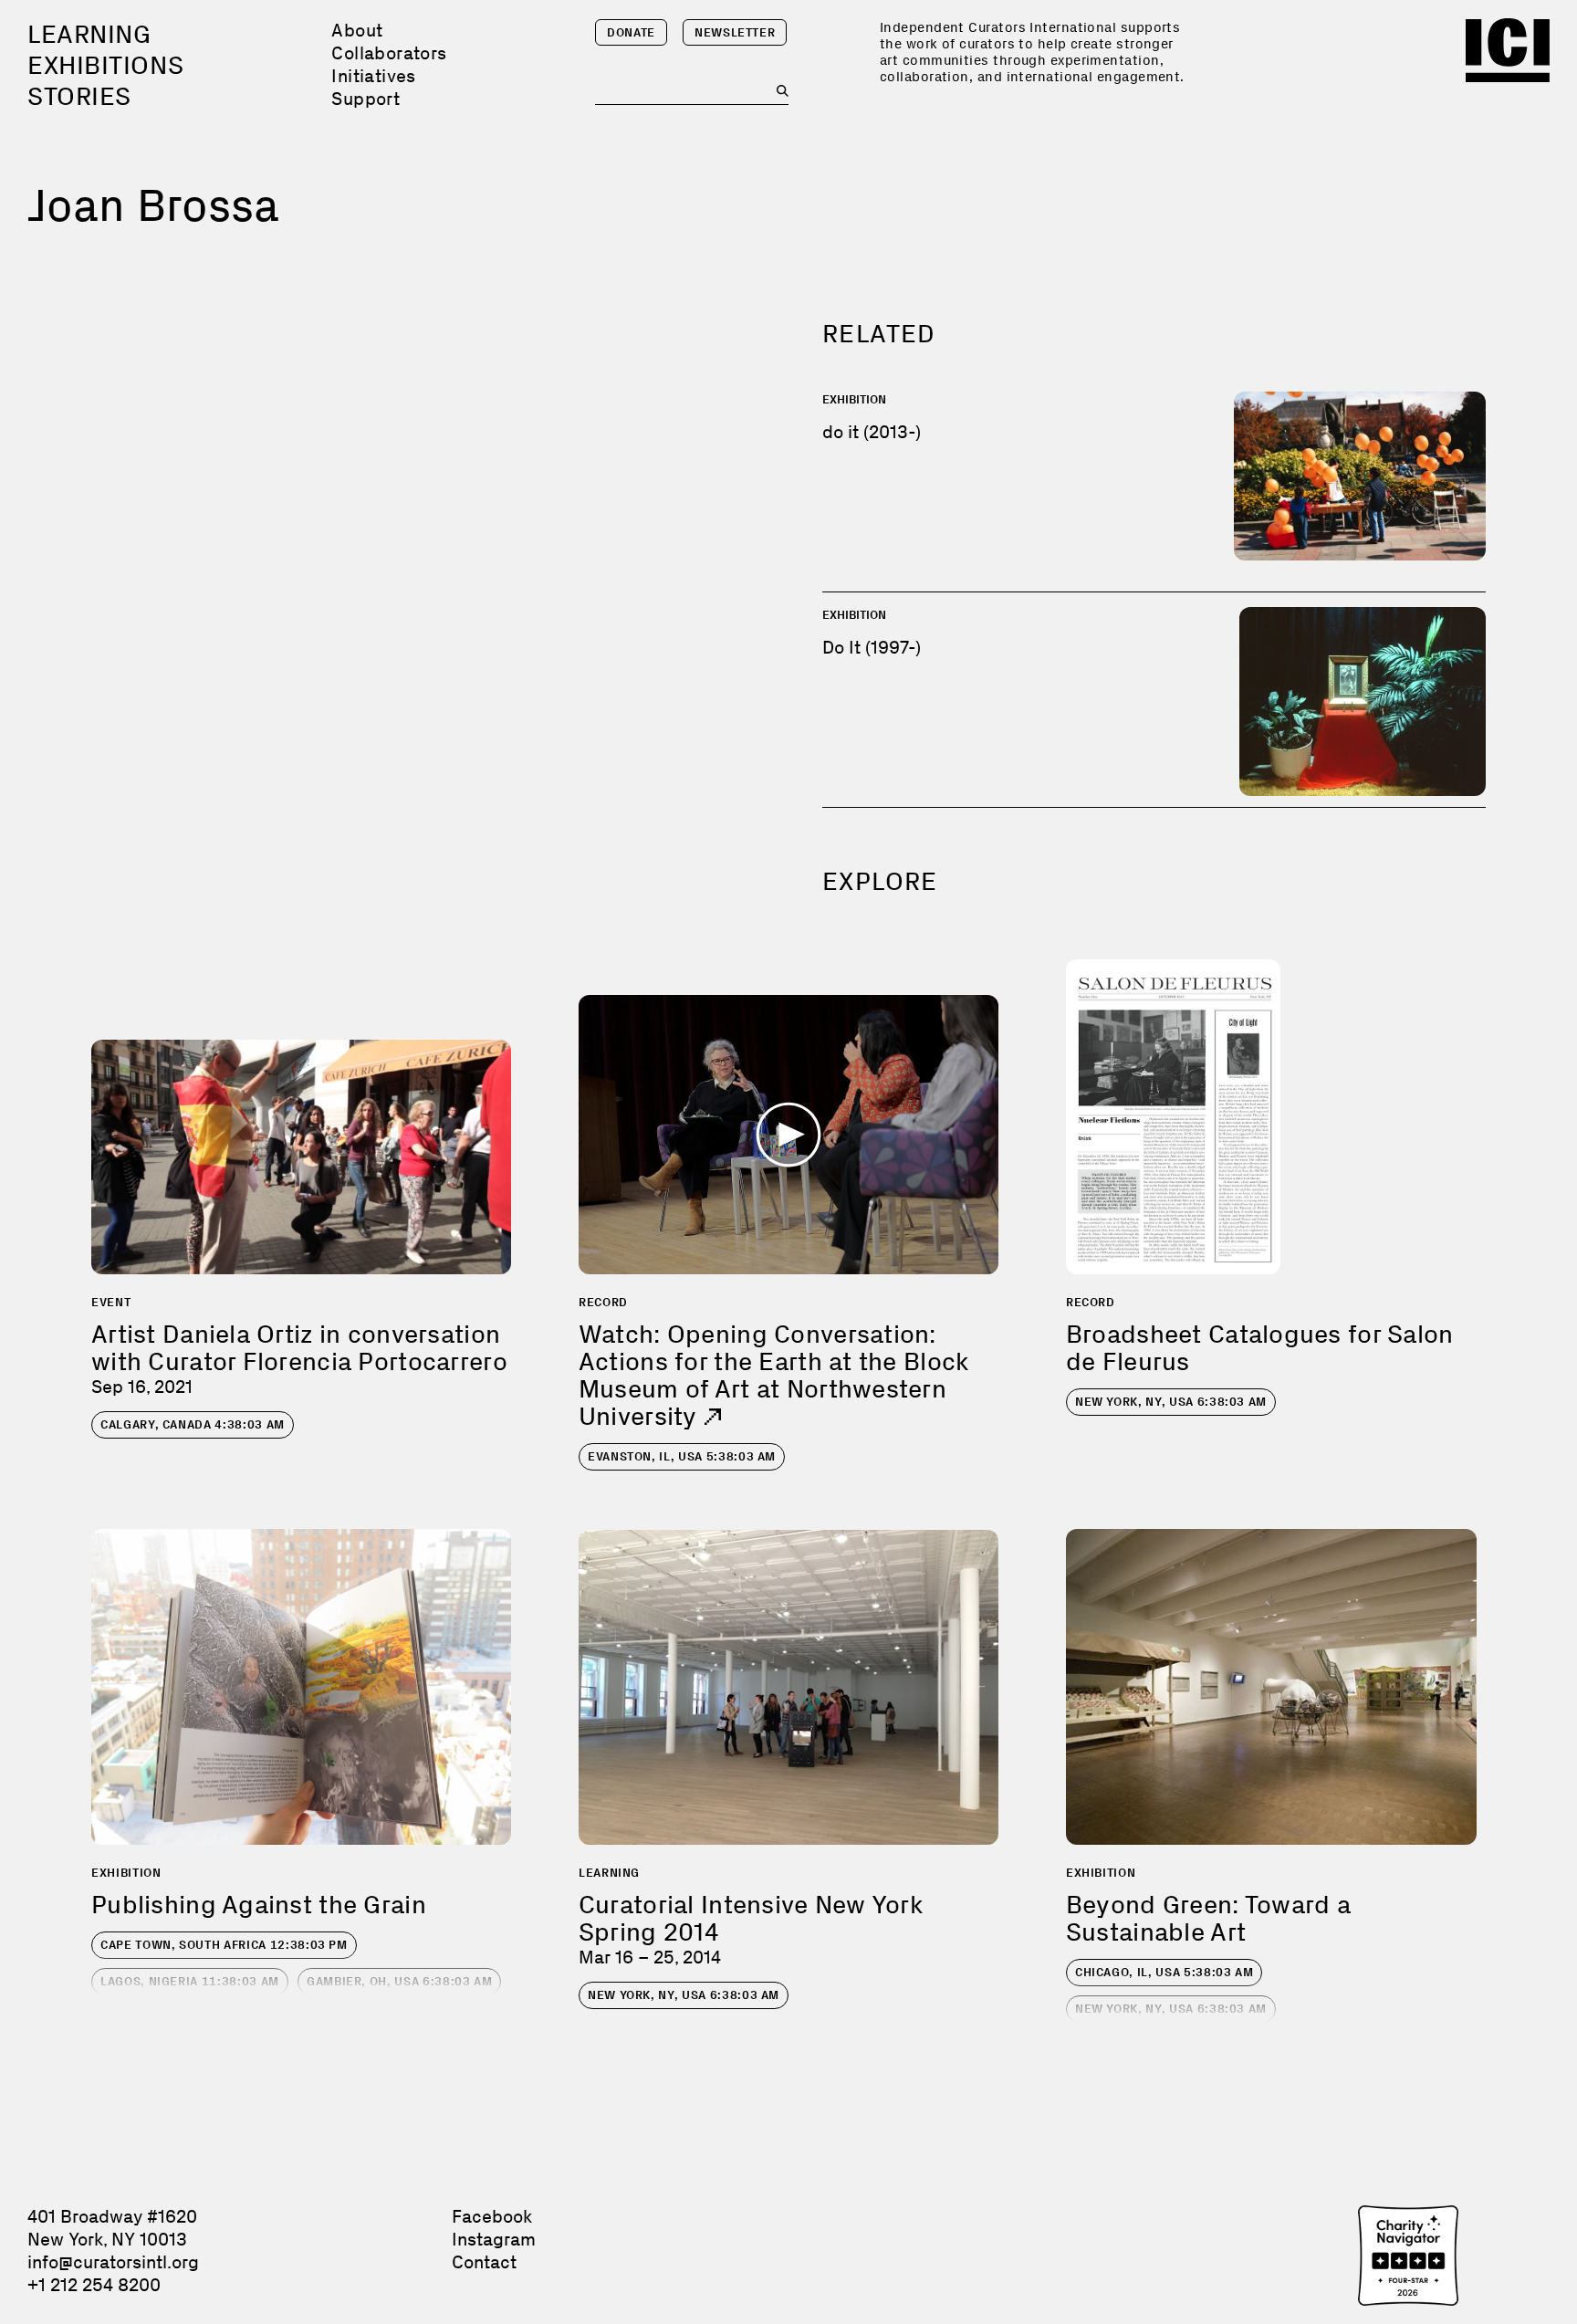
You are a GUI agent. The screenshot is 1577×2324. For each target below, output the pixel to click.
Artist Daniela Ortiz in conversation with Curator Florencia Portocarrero (299, 1348)
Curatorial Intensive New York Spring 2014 (751, 1918)
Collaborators (389, 53)
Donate (631, 32)
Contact (484, 2262)
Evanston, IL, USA (682, 1456)
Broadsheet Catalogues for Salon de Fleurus (1260, 1348)
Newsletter (735, 32)
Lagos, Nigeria (190, 1981)
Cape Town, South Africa (224, 1945)
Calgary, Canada (193, 1424)
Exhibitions (105, 65)
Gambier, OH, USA (400, 1981)
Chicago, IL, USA (1164, 1972)
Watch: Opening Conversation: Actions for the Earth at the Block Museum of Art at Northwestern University (774, 1375)
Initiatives (373, 76)
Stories (79, 96)
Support (366, 99)
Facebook (492, 2216)
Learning (89, 34)
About (357, 30)
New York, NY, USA (1171, 1402)
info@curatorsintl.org (113, 2262)
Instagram (494, 2239)
